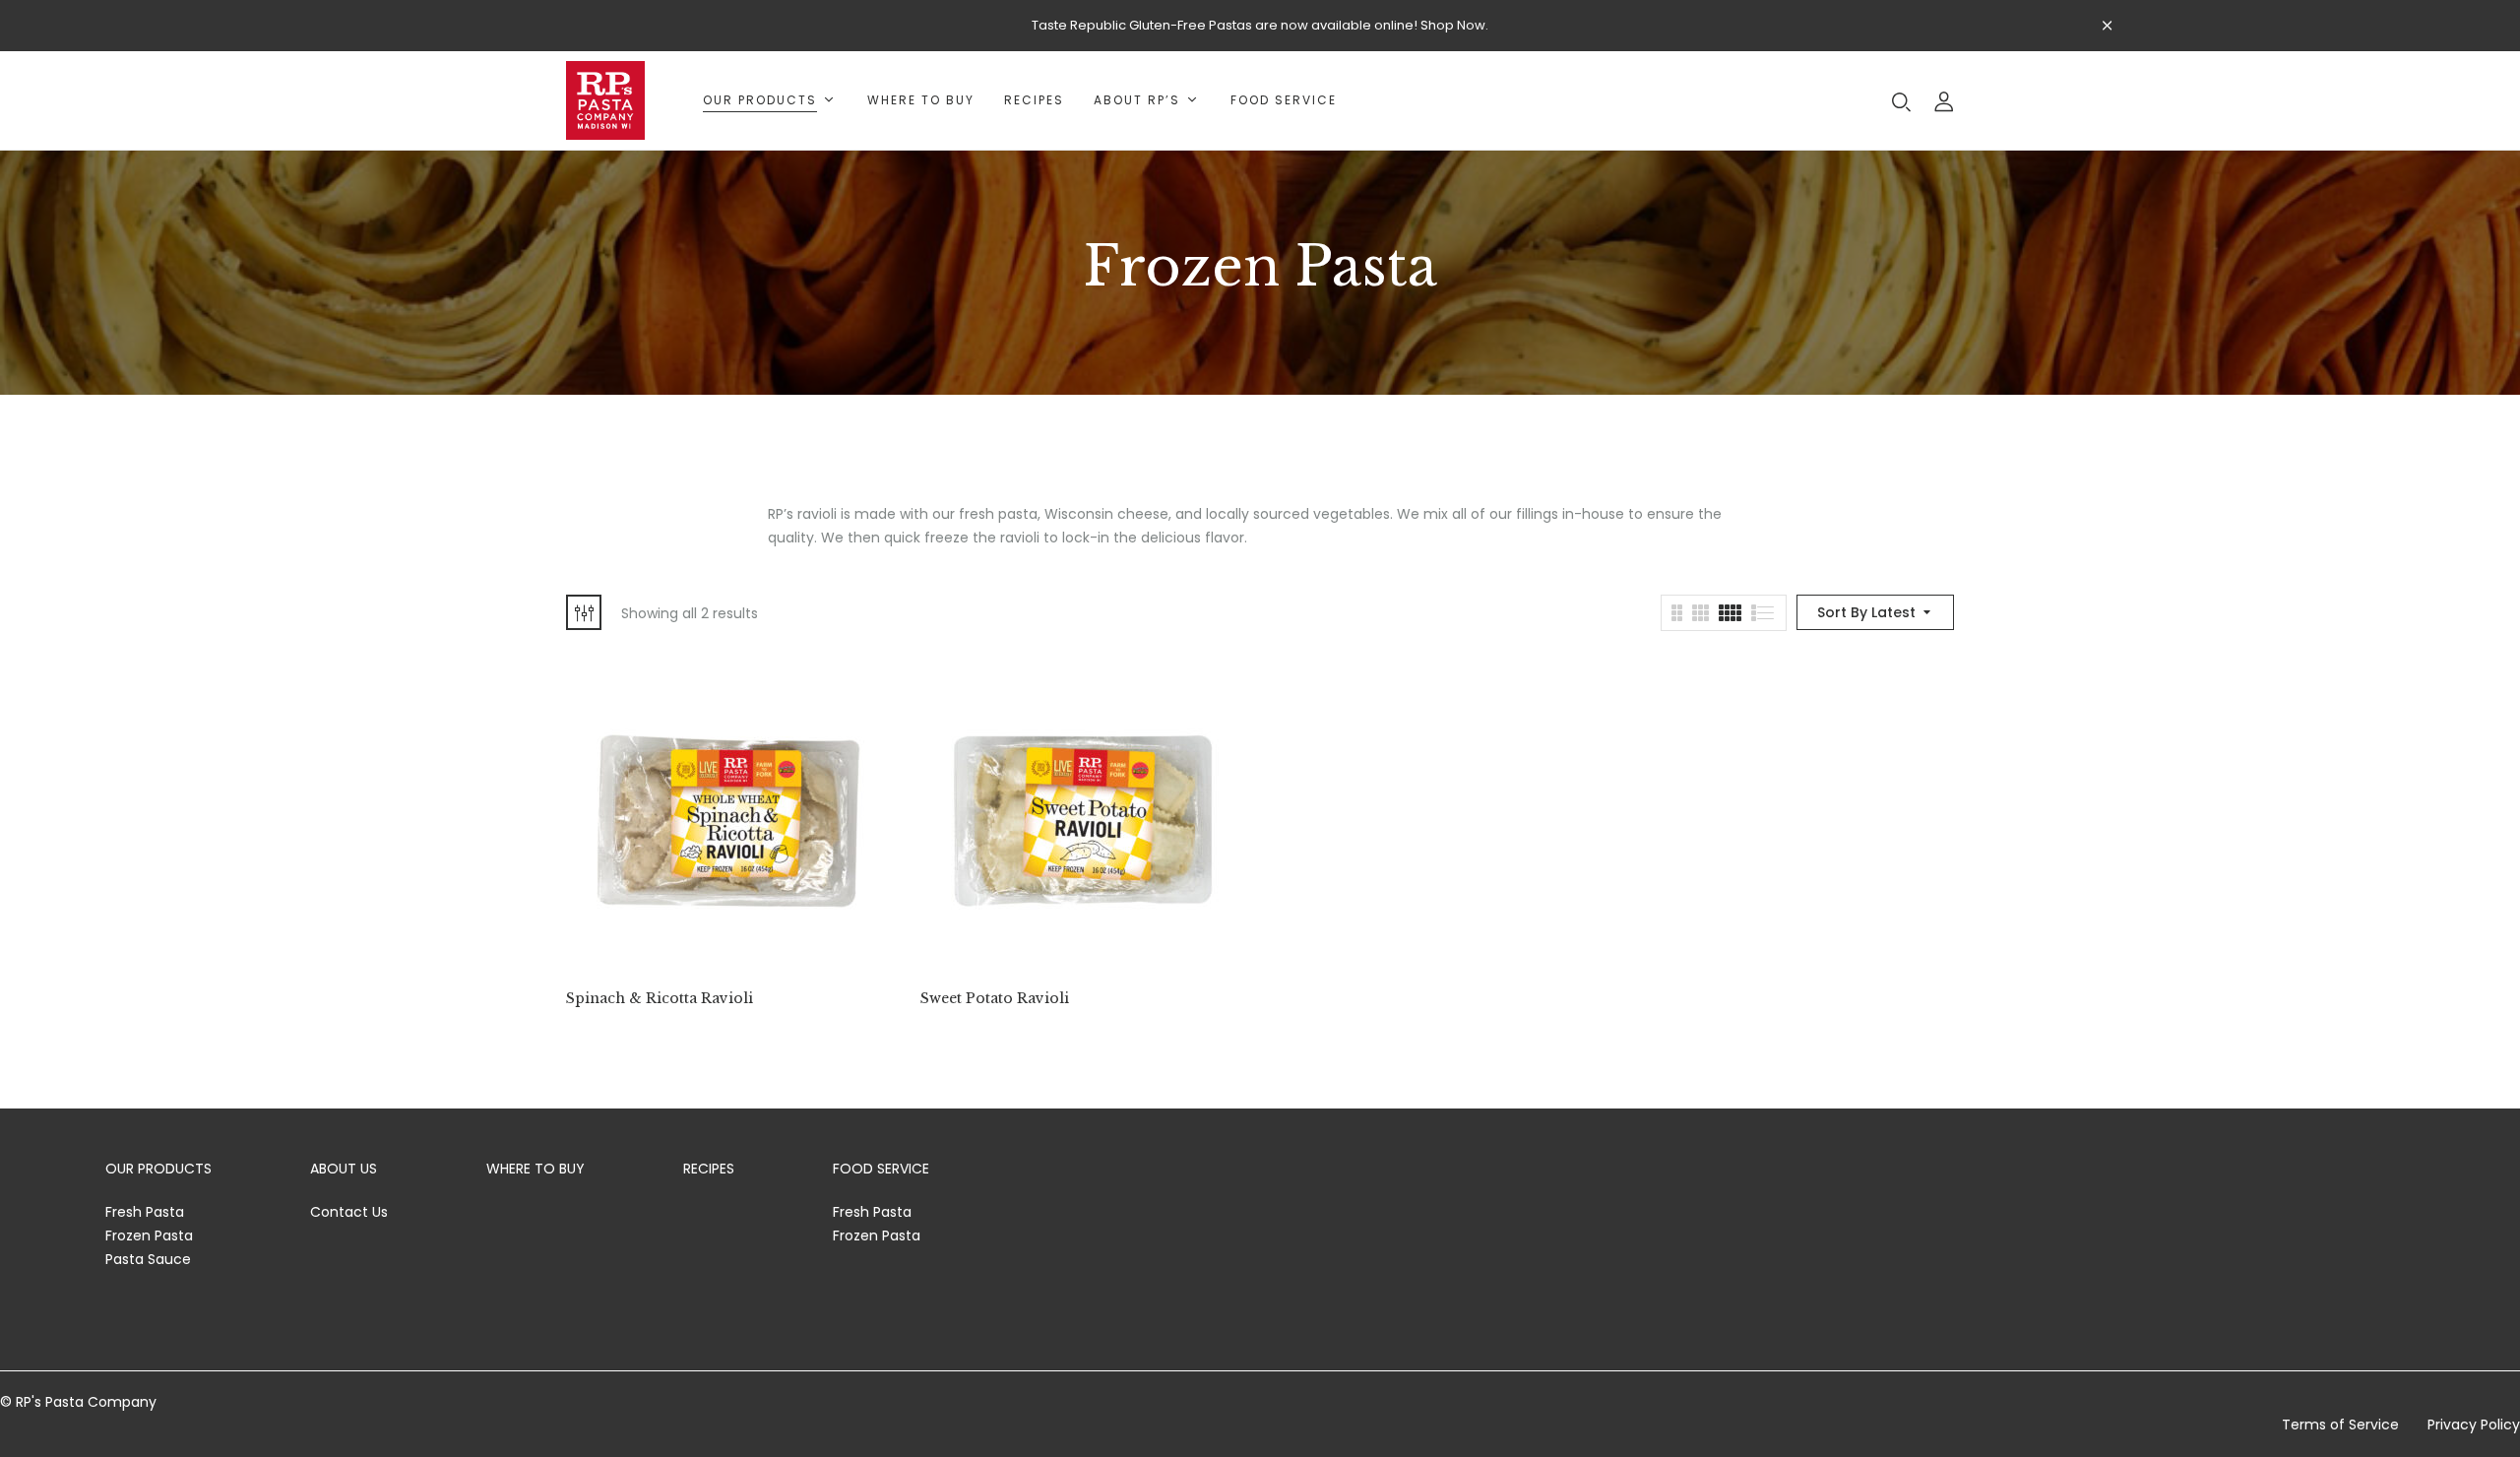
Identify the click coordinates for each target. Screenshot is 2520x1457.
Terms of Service (2340, 1425)
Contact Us (349, 1212)
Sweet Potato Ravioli (995, 999)
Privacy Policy (2474, 1425)
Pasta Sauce (148, 1259)
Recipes (709, 1169)
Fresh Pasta (145, 1212)
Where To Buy (535, 1169)
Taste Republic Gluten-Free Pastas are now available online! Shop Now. (1260, 25)
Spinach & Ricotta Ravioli (660, 999)
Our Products (158, 1169)
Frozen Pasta (149, 1235)
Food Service (881, 1169)
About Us (344, 1169)
